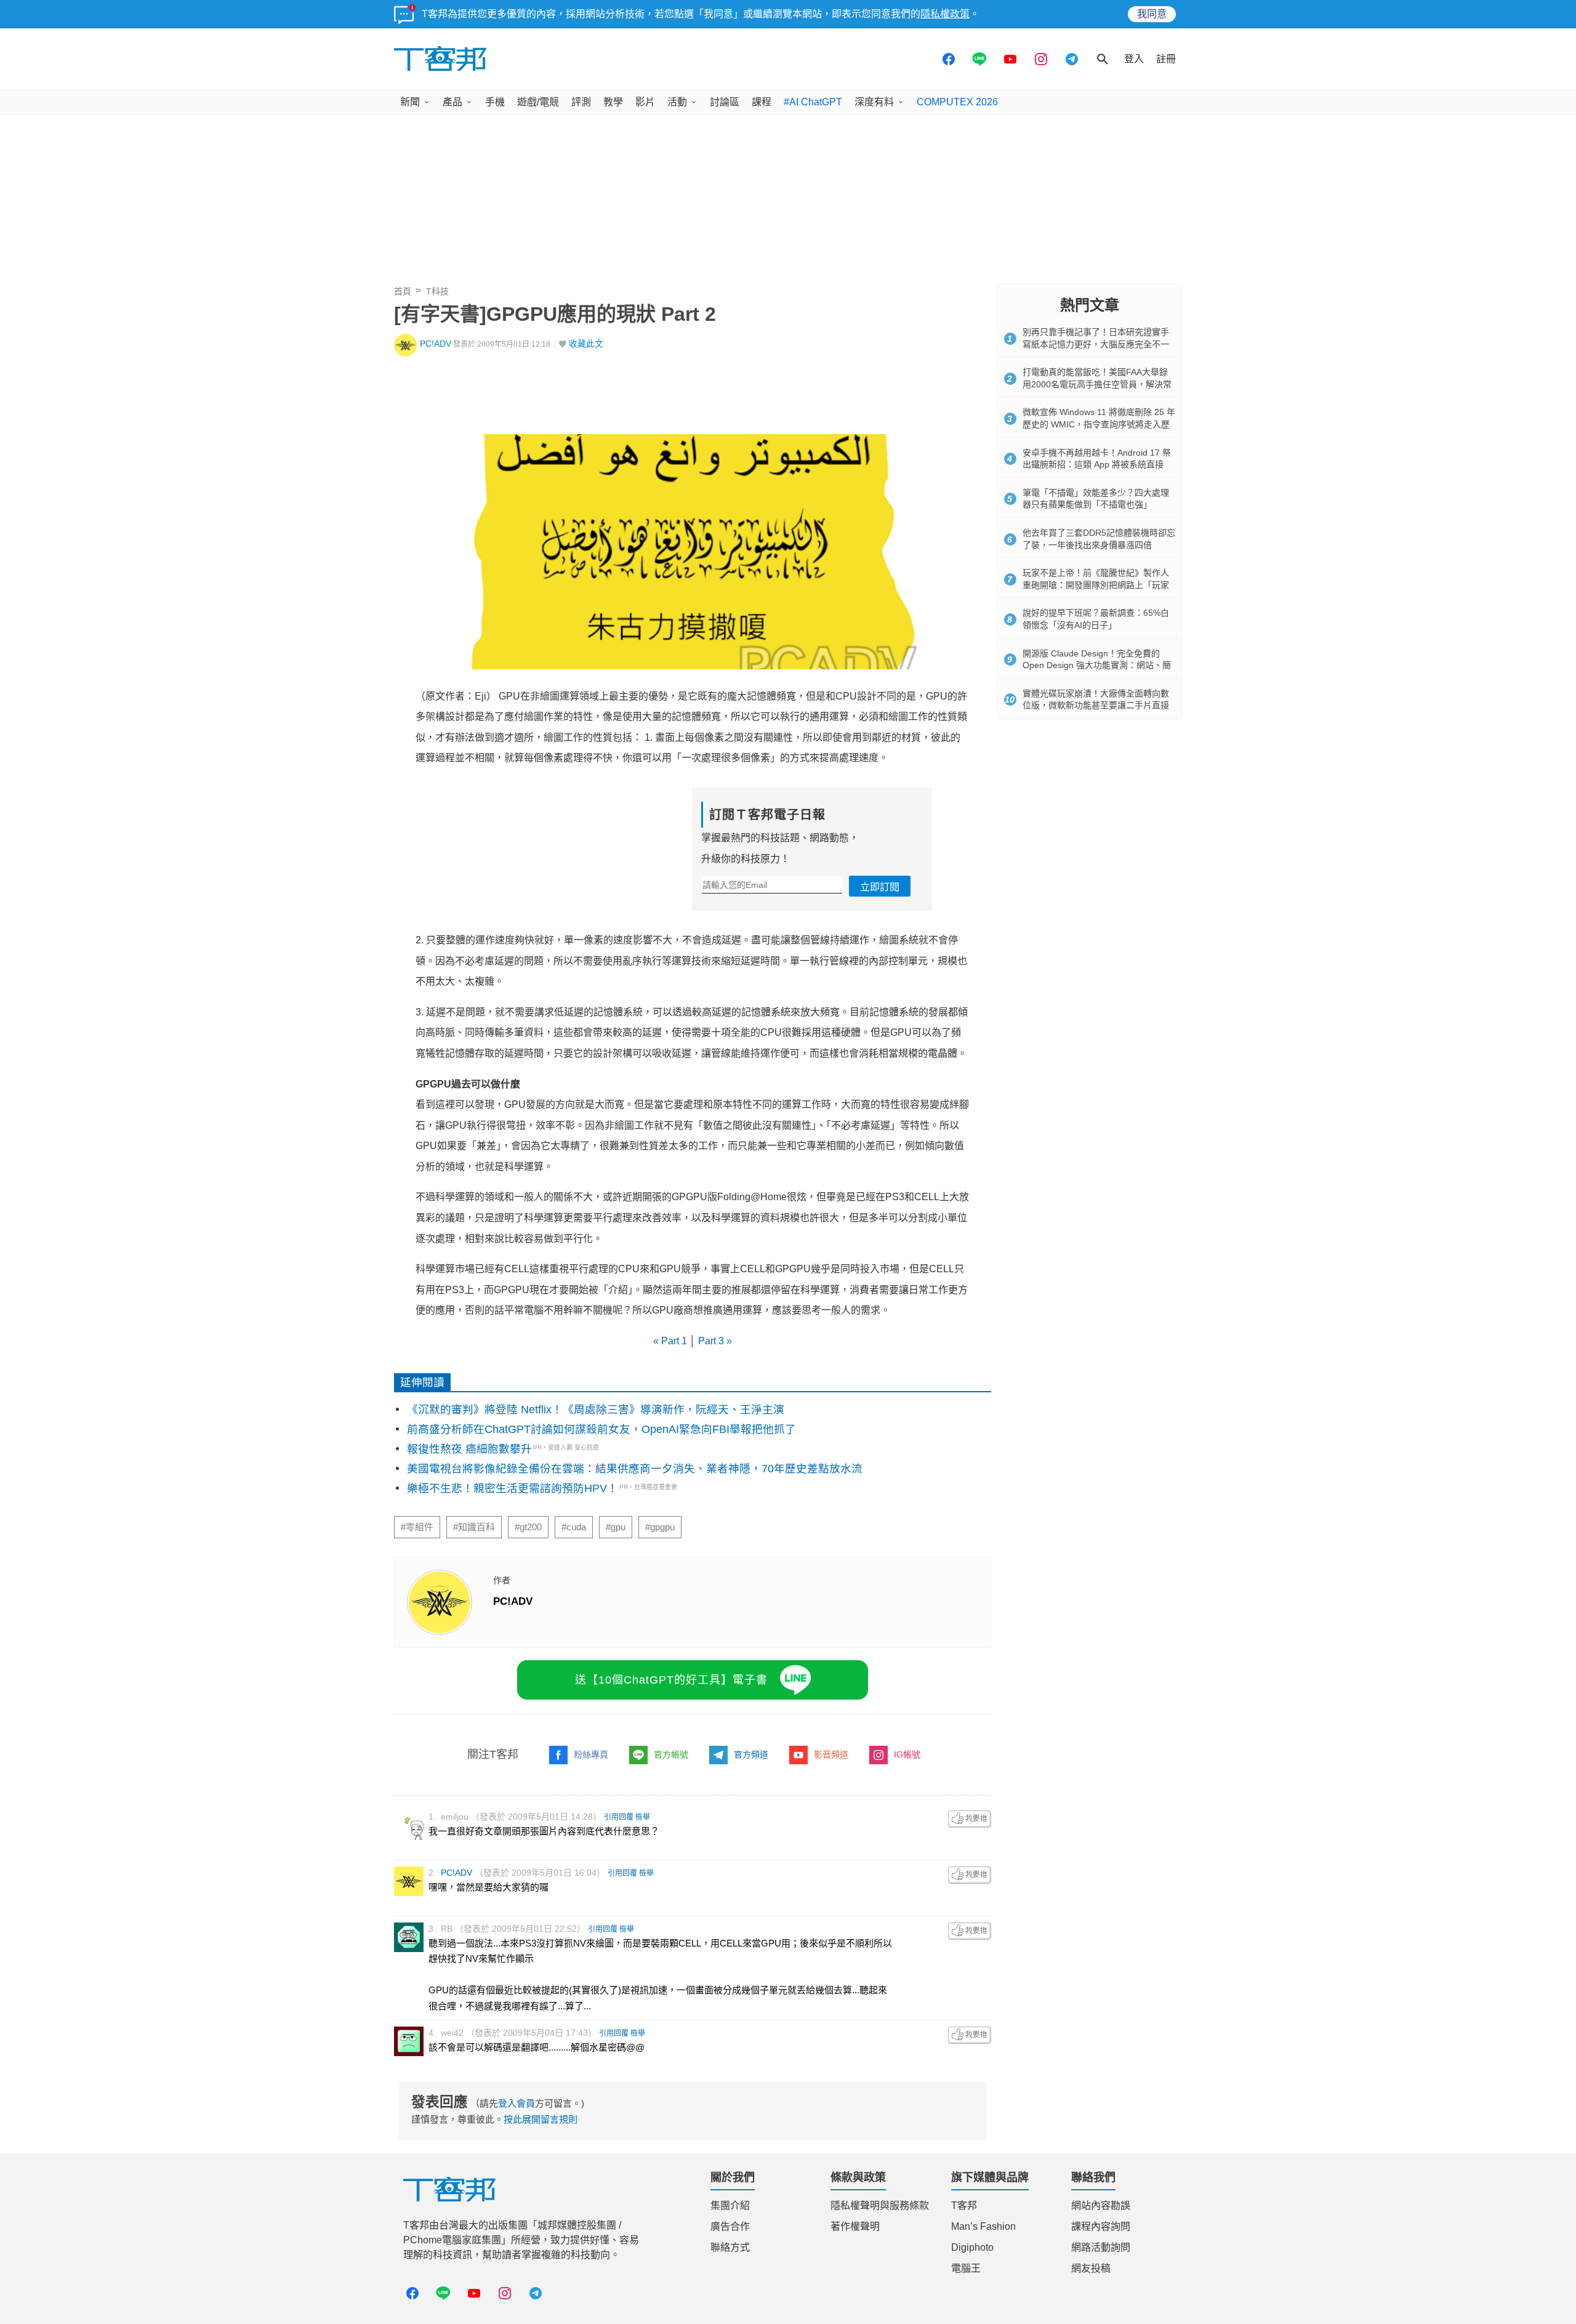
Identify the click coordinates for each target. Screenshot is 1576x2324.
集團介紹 (730, 2205)
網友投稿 (1091, 2268)
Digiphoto (972, 2247)
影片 (645, 102)
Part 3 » (714, 1341)
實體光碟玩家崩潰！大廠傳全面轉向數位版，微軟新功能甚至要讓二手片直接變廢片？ (1096, 705)
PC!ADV (436, 344)
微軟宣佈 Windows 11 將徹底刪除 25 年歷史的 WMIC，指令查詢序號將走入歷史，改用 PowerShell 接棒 (1099, 424)
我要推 (970, 1819)
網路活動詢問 (1101, 2247)
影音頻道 (831, 1754)
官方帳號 (671, 1754)
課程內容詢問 (1101, 2226)
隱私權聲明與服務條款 (880, 2205)
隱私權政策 (945, 14)
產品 (452, 102)
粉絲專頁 (591, 1754)
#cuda (574, 1527)
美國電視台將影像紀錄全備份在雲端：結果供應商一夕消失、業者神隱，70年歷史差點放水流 (635, 1469)
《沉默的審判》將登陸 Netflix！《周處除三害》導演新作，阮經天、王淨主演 (596, 1410)
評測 (581, 102)
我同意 (1152, 14)
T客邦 (964, 2205)
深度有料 (874, 102)
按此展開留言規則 (541, 2119)
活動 (677, 102)
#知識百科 (474, 1527)
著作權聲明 (855, 2226)
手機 (495, 102)
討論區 (725, 102)
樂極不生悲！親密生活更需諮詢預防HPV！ (513, 1488)
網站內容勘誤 (1101, 2205)
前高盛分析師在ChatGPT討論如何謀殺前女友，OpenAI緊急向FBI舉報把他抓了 (601, 1429)
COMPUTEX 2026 (957, 102)
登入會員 (517, 2103)
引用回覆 (619, 1817)
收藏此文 (586, 344)
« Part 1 (671, 1341)
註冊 (1166, 59)
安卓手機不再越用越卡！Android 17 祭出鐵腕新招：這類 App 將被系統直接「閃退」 (1097, 465)
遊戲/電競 (538, 102)
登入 (1134, 59)
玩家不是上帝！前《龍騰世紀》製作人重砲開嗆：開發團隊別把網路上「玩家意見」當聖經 (1096, 585)
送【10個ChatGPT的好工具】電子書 (671, 1680)
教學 (613, 102)
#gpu (616, 1527)
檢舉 (643, 1817)
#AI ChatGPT (813, 102)
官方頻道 (751, 1754)
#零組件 (417, 1527)
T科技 (437, 291)
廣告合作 (730, 2226)
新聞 (410, 102)
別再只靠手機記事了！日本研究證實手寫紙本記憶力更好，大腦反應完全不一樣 (1096, 344)
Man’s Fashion (983, 2226)
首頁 (403, 291)
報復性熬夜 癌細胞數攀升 (469, 1449)
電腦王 (966, 2268)
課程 (762, 102)
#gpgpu (660, 1527)
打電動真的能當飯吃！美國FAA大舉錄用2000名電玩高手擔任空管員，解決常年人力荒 (1097, 384)
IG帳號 (907, 1754)
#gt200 (528, 1527)
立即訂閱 (880, 887)
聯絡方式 (730, 2247)
